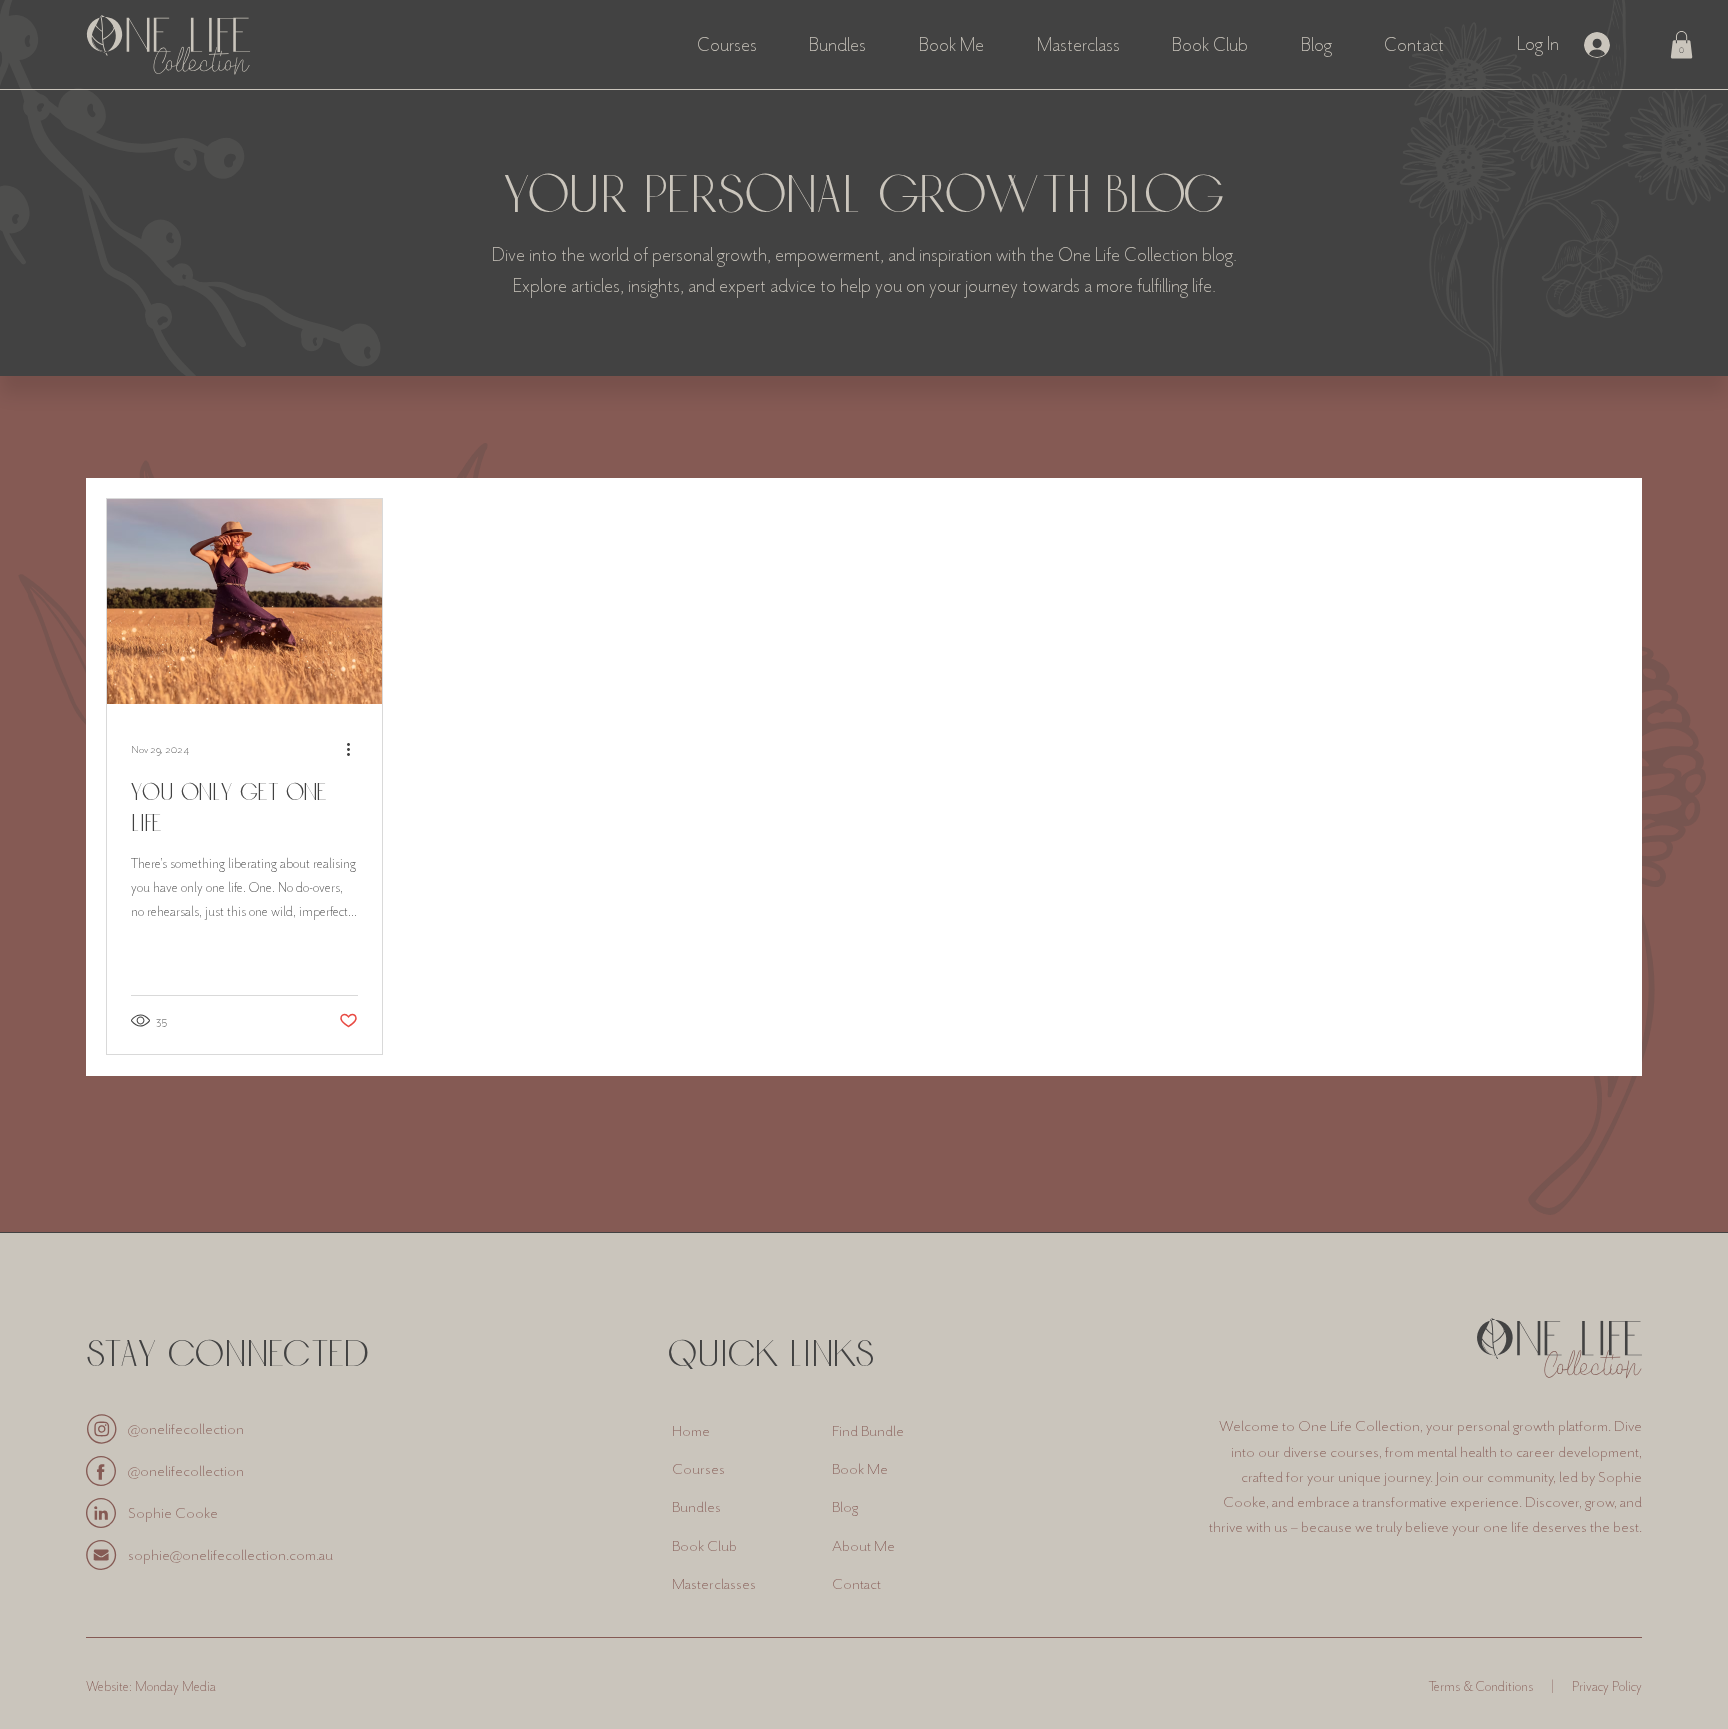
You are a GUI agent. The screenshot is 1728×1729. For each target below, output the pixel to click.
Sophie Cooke (173, 1513)
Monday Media (175, 1686)
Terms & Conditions (1481, 1686)
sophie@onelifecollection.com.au (230, 1555)
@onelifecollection (186, 1429)
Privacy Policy (1607, 1686)
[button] (1681, 44)
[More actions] (355, 749)
